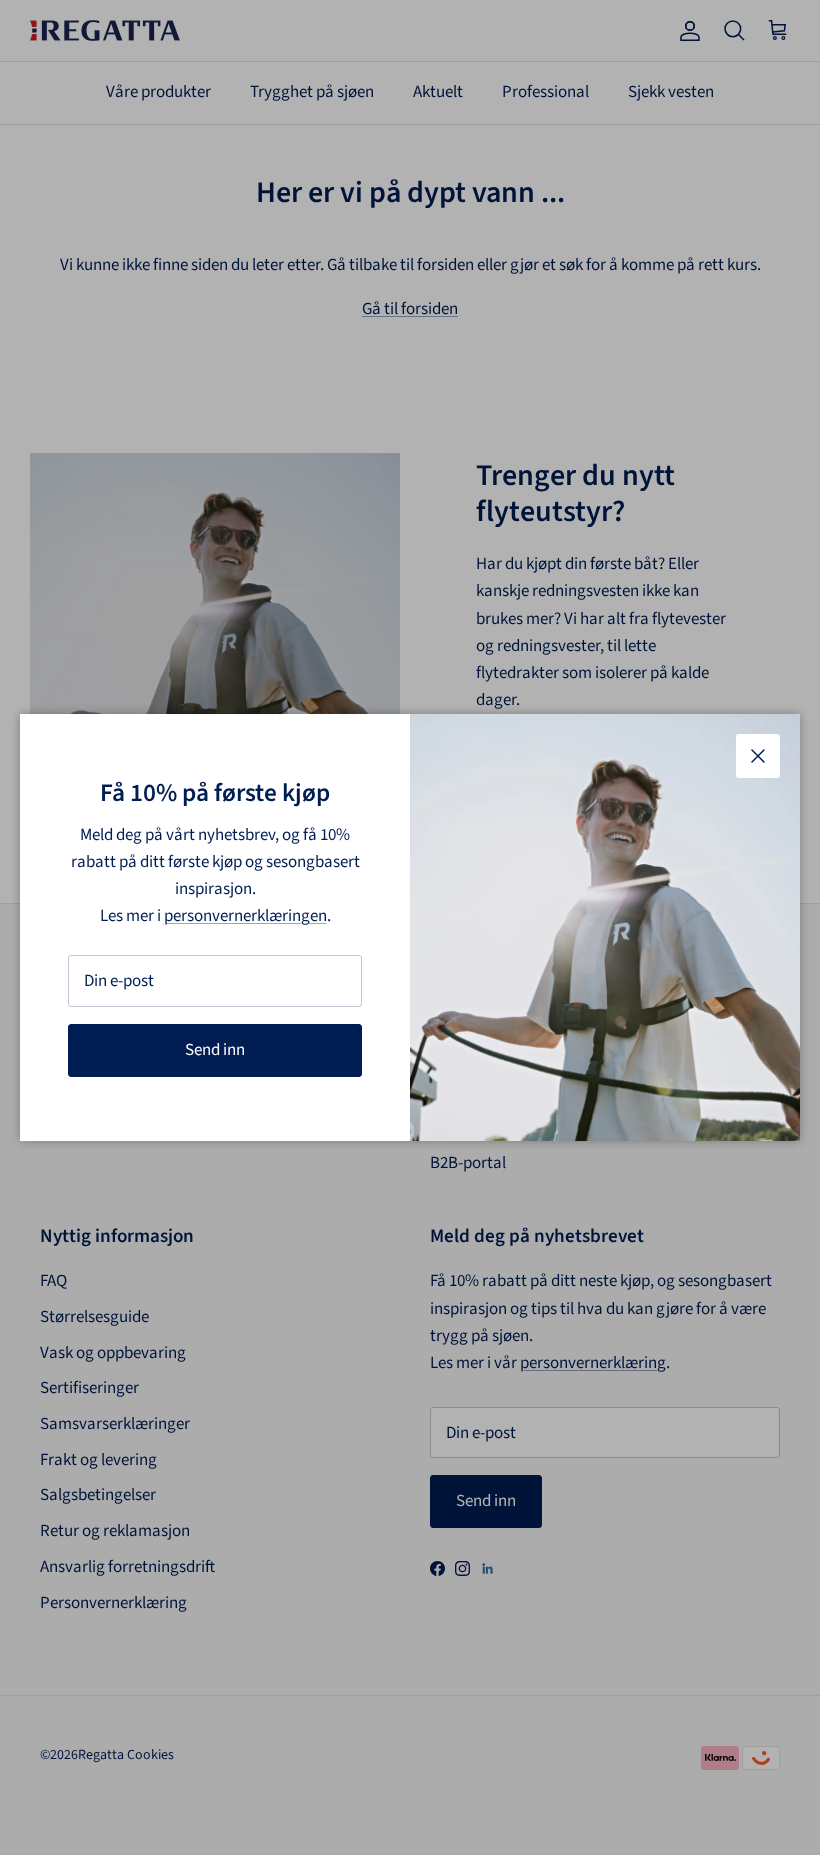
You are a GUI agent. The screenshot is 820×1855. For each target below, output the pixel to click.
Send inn (215, 1050)
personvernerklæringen (245, 916)
